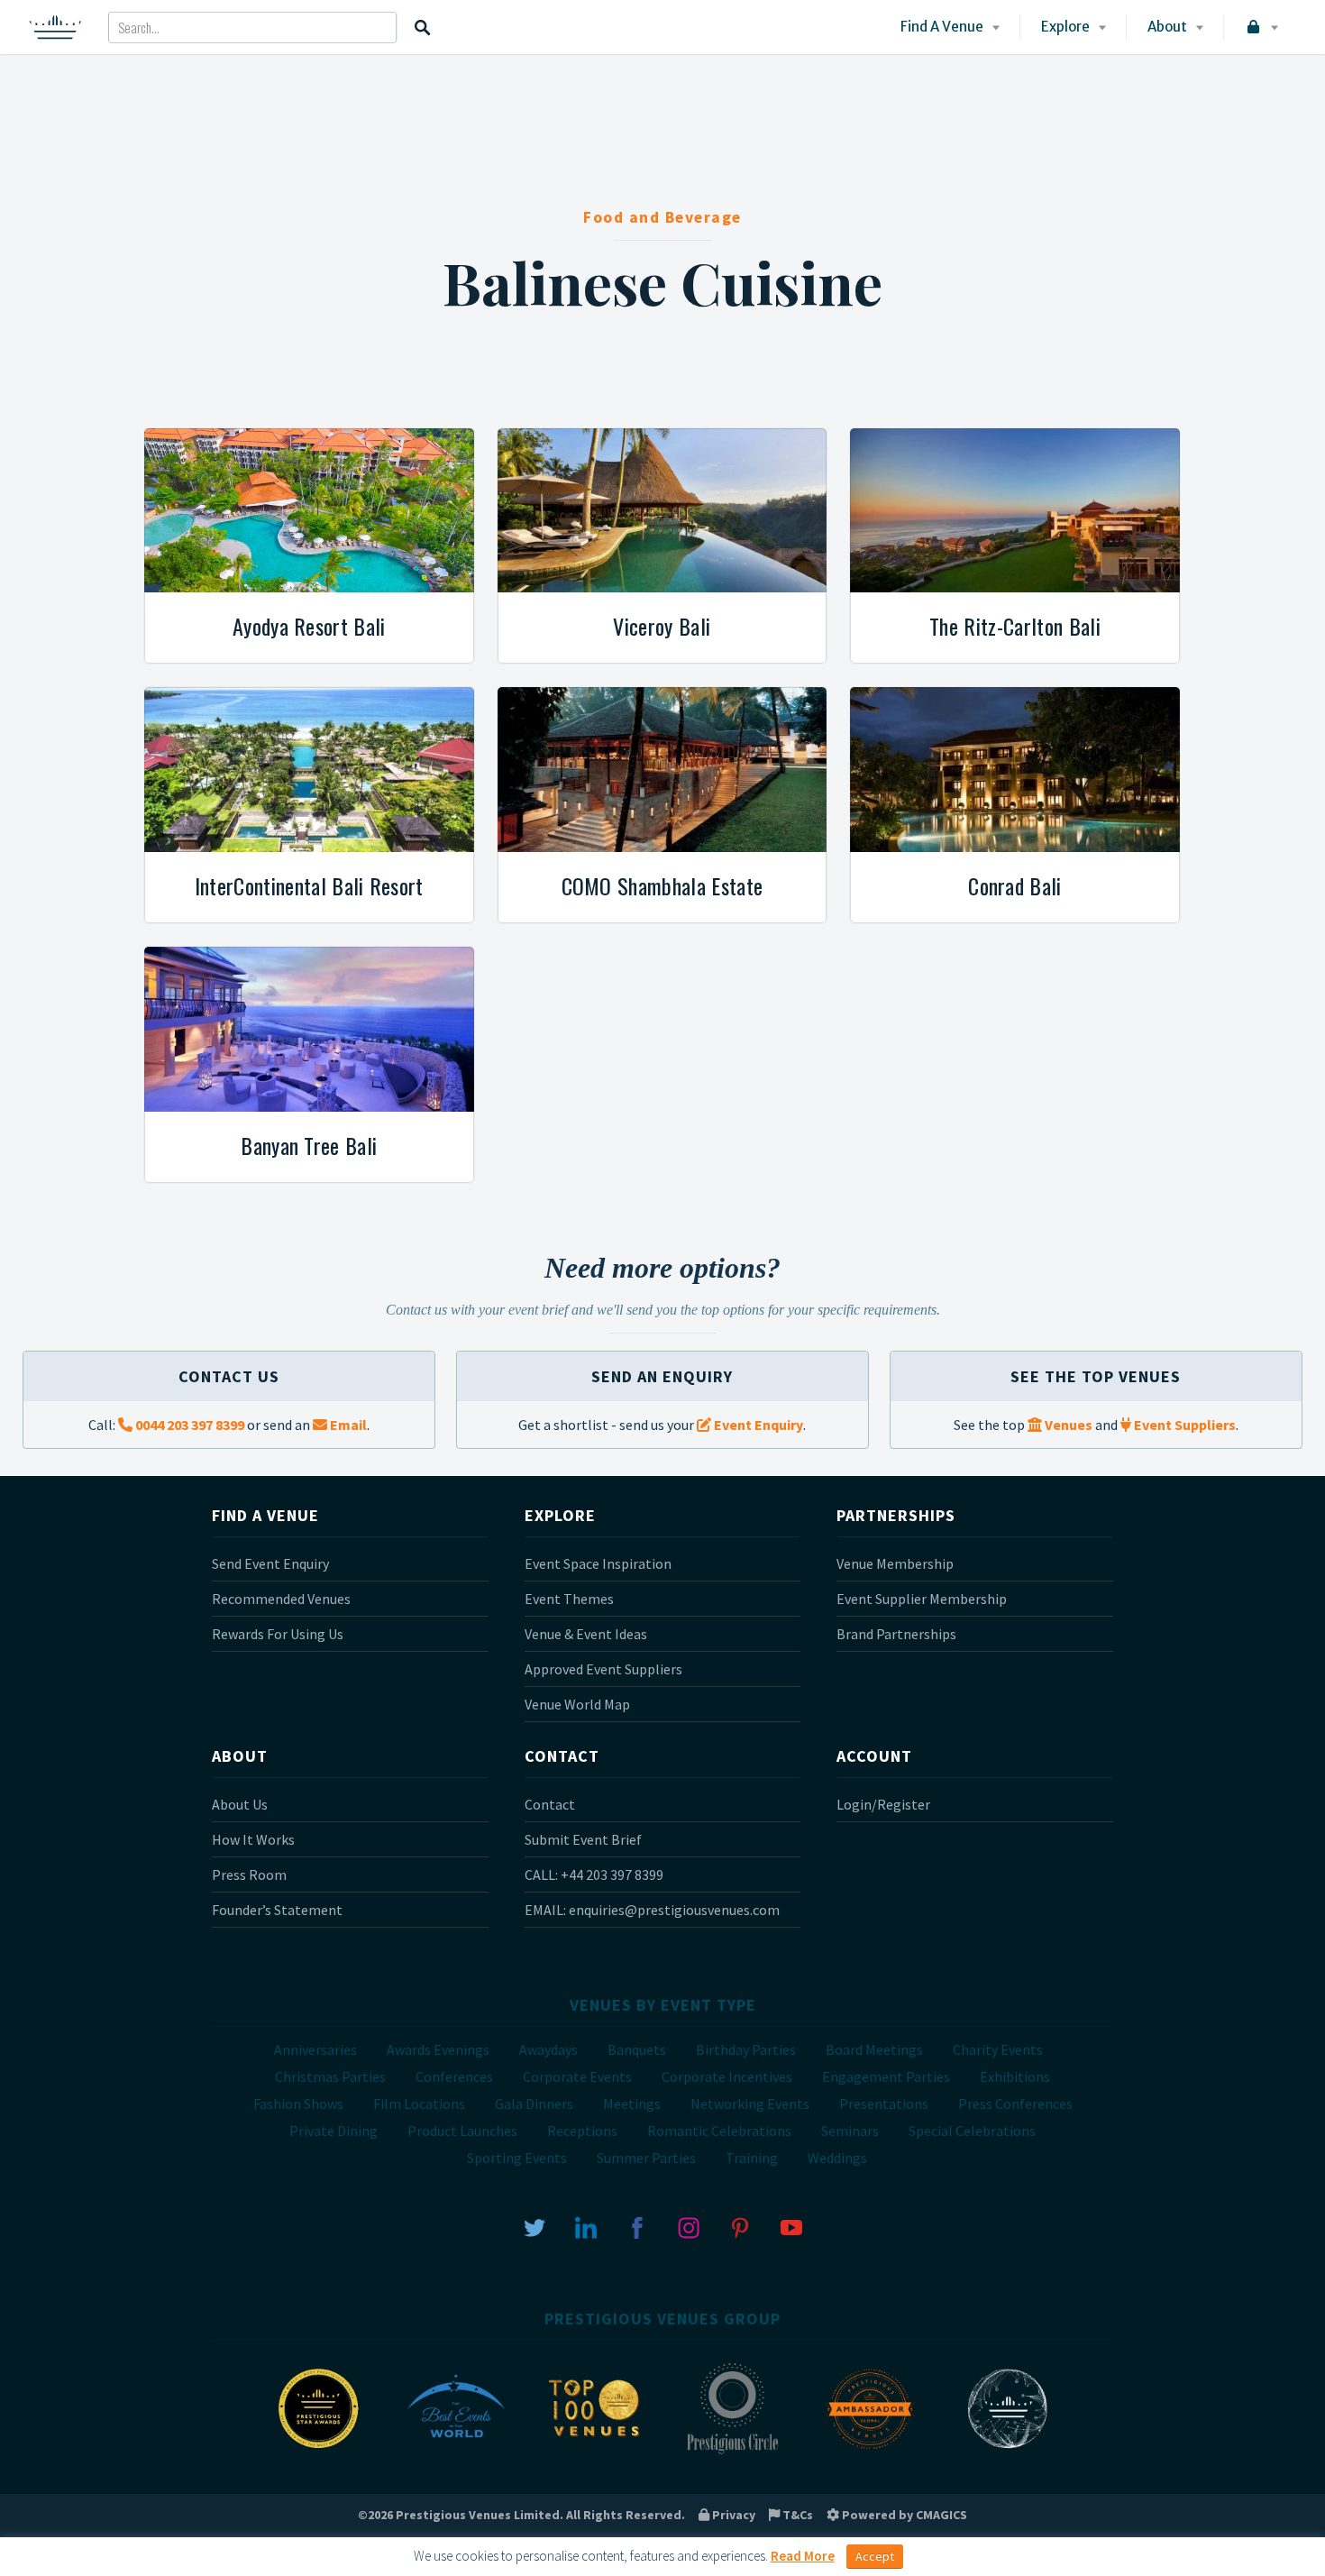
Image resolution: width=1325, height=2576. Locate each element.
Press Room (249, 1875)
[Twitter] (535, 2226)
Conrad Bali (1015, 885)
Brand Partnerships (896, 1634)
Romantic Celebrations (719, 2131)
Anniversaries (315, 2049)
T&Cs (796, 2515)
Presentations (884, 2104)
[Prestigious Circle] (732, 2452)
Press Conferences (1015, 2104)
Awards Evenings (438, 2049)
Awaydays (548, 2049)
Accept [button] (875, 2556)
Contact (550, 1804)
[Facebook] (637, 2226)
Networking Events (750, 2104)
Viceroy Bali (662, 626)
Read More (803, 2556)
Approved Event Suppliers (603, 1669)
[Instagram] (689, 2226)
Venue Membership (895, 1563)
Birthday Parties (746, 2049)
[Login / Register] (1261, 27)
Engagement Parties (886, 2076)
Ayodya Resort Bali (309, 626)
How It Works (253, 1839)
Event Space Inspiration (598, 1563)
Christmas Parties (330, 2076)
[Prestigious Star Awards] (318, 2452)
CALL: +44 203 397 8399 (594, 1875)
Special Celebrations (972, 2131)
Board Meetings (874, 2049)
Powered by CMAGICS (903, 2515)
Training (752, 2158)
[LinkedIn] (586, 2226)
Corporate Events (577, 2076)
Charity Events (998, 2049)
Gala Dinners (534, 2104)
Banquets (637, 2049)
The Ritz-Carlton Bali (1015, 626)
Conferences (454, 2076)
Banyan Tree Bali (309, 1145)
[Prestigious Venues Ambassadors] (870, 2452)
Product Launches (462, 2131)
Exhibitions (1015, 2076)
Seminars (850, 2131)
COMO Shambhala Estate (662, 885)
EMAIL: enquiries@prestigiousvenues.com (652, 1910)
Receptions (582, 2131)
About (1167, 27)
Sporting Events (517, 2158)
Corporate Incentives (727, 2076)
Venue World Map (577, 1704)
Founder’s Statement (277, 1910)
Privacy (732, 2515)
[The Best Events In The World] (456, 2452)
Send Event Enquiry (270, 1563)
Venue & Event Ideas (586, 1634)
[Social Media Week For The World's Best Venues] (1008, 2452)
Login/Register (883, 1804)
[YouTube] (791, 2226)
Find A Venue (942, 27)
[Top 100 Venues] (594, 2452)
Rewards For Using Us (278, 1634)
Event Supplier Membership (922, 1599)
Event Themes (569, 1599)
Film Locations (419, 2104)
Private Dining (334, 2131)
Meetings (632, 2104)
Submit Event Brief (583, 1839)
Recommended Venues (281, 1599)
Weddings (837, 2158)
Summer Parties (646, 2158)
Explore (1065, 27)
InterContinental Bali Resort (309, 885)
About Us (240, 1804)
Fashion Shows (298, 2104)
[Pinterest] (740, 2226)
